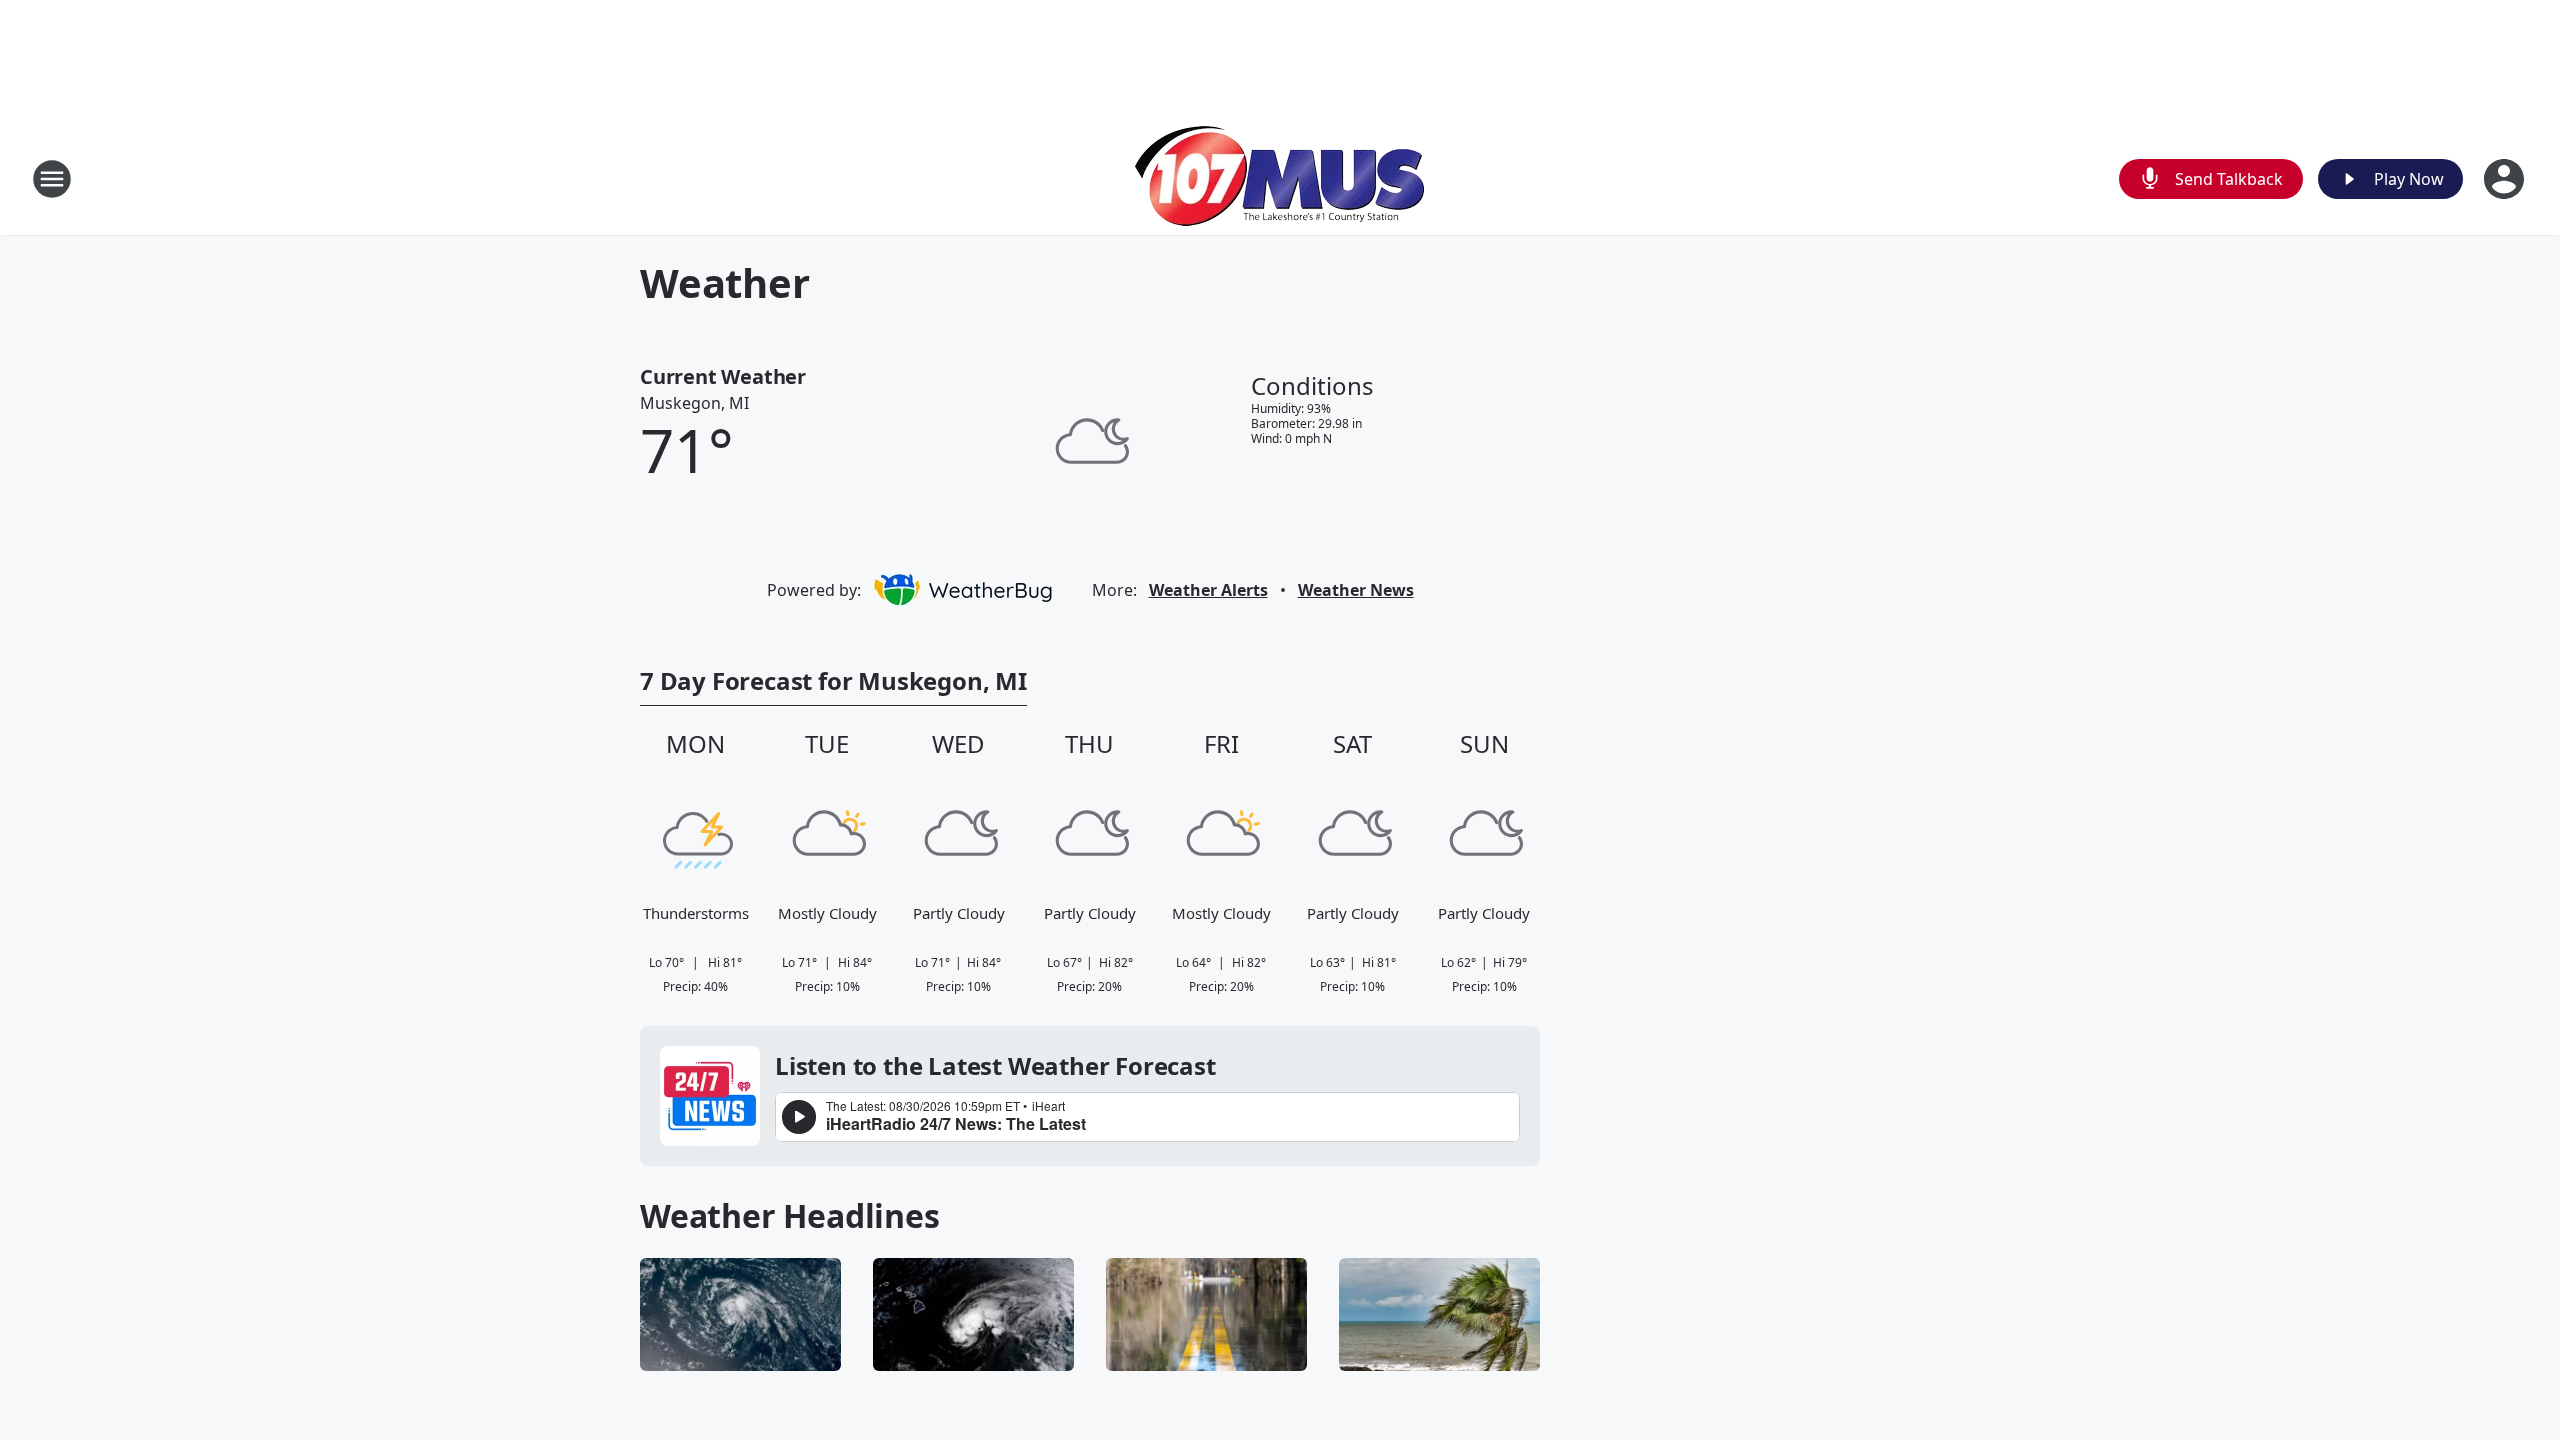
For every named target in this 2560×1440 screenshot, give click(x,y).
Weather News (1356, 590)
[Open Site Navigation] (52, 179)
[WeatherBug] (962, 590)
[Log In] (2506, 179)
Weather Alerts (1208, 590)
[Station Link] (1280, 178)
